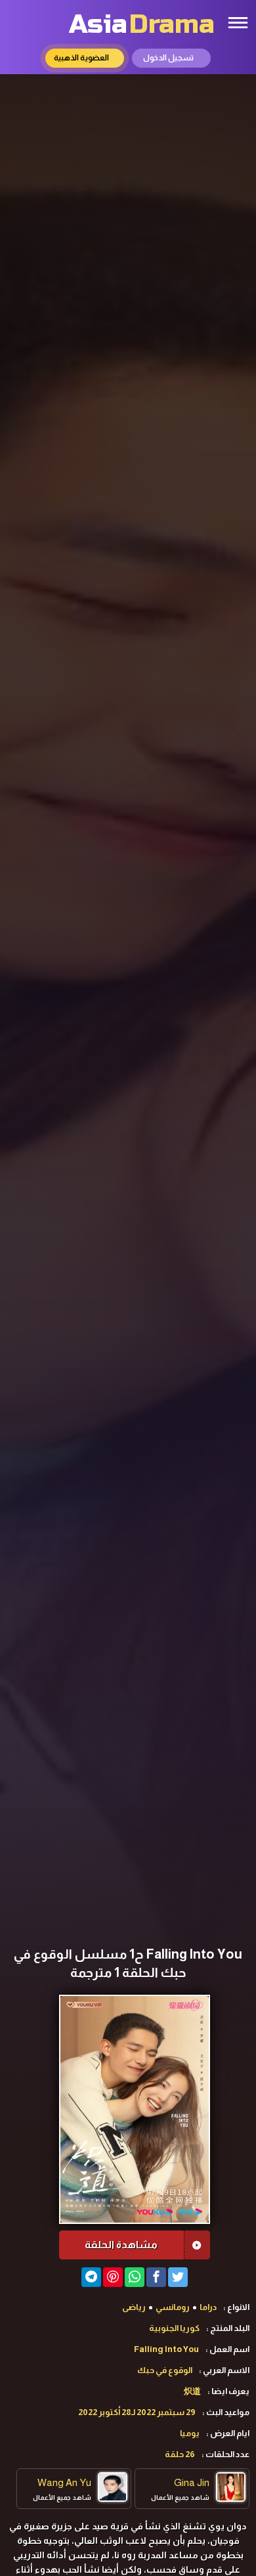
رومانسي (173, 2307)
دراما (208, 2307)
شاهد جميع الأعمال (180, 2498)
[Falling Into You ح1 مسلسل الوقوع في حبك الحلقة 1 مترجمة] (91, 2277)
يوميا (190, 2433)
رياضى (134, 2307)
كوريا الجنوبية (174, 2328)
